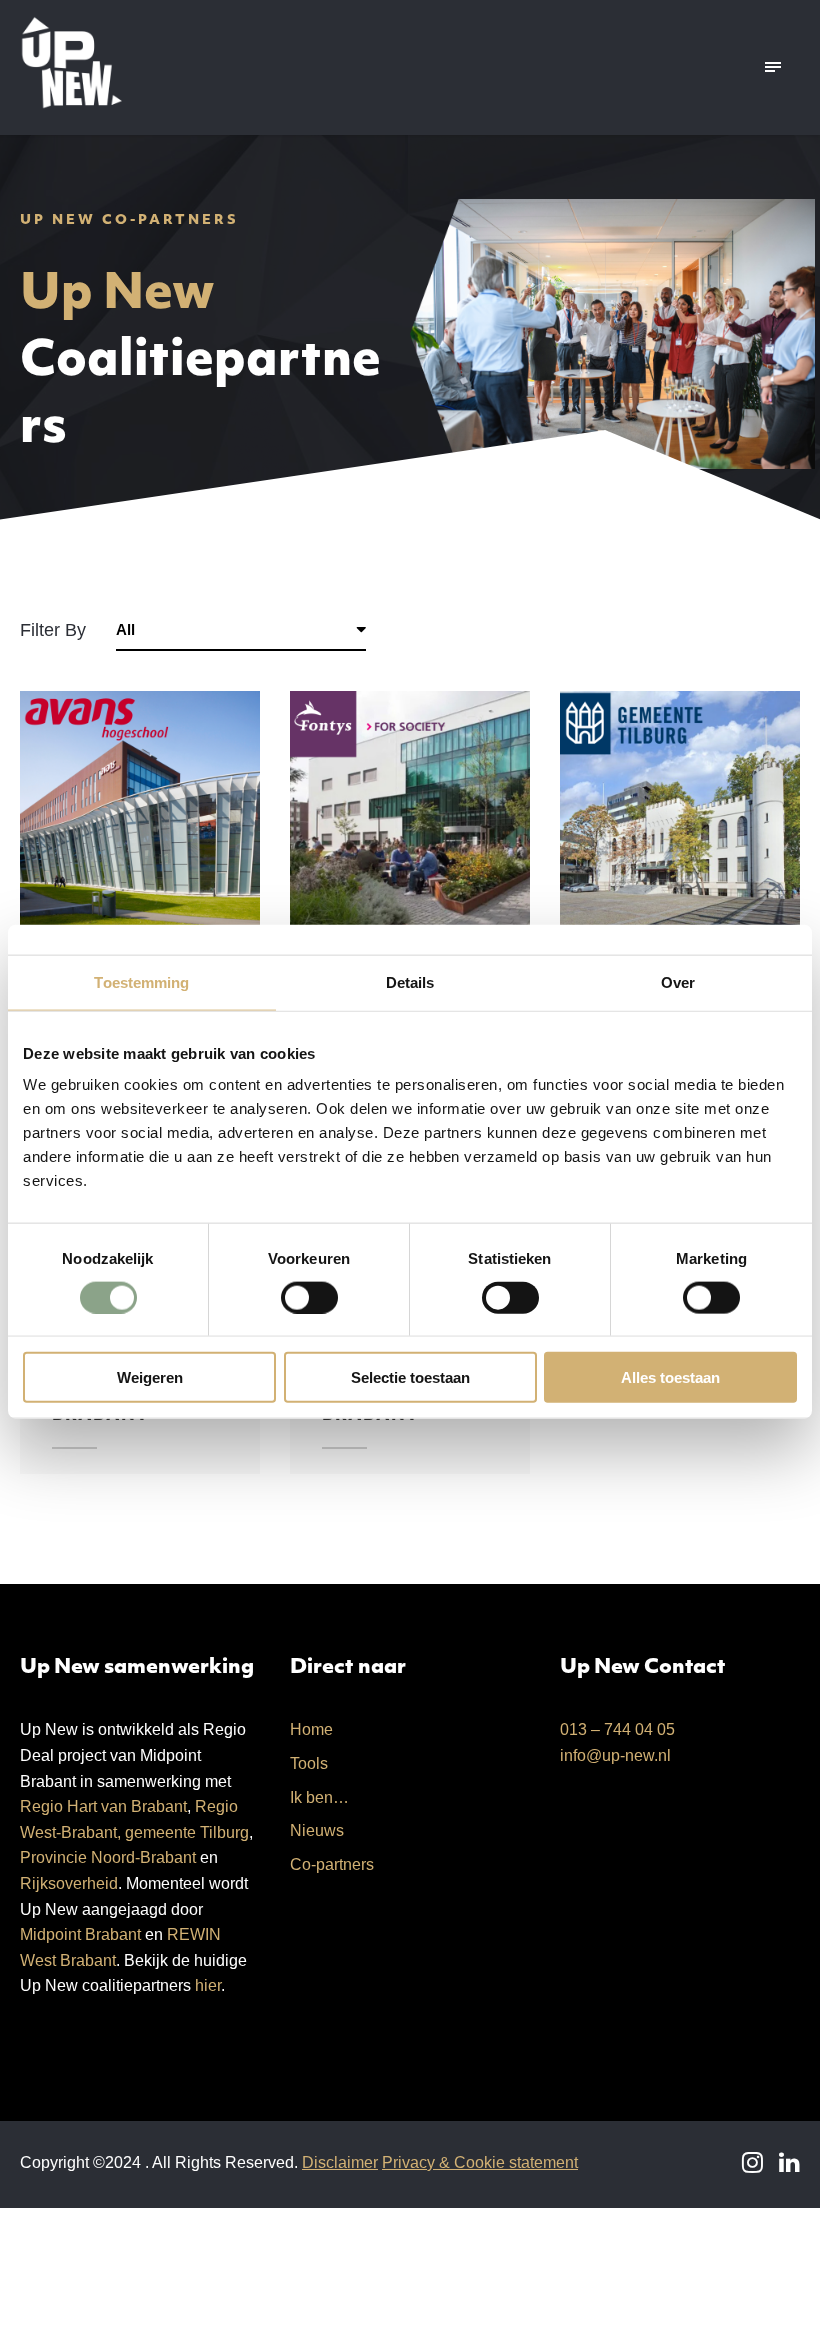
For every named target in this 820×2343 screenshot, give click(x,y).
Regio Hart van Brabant (103, 1806)
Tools (309, 1763)
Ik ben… (319, 1797)
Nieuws (317, 1830)
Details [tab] (410, 981)
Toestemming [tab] (141, 981)
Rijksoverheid (69, 1883)
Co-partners (332, 1864)
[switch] (309, 1297)
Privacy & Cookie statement (480, 2162)
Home (311, 1729)
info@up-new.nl (615, 1755)
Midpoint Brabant (80, 1934)
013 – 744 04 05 (617, 1729)
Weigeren (150, 1377)
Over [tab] (678, 981)
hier (208, 1985)
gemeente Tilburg (187, 1832)
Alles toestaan (670, 1377)
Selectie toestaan (410, 1377)
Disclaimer (340, 2162)
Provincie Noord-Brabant (108, 1857)
